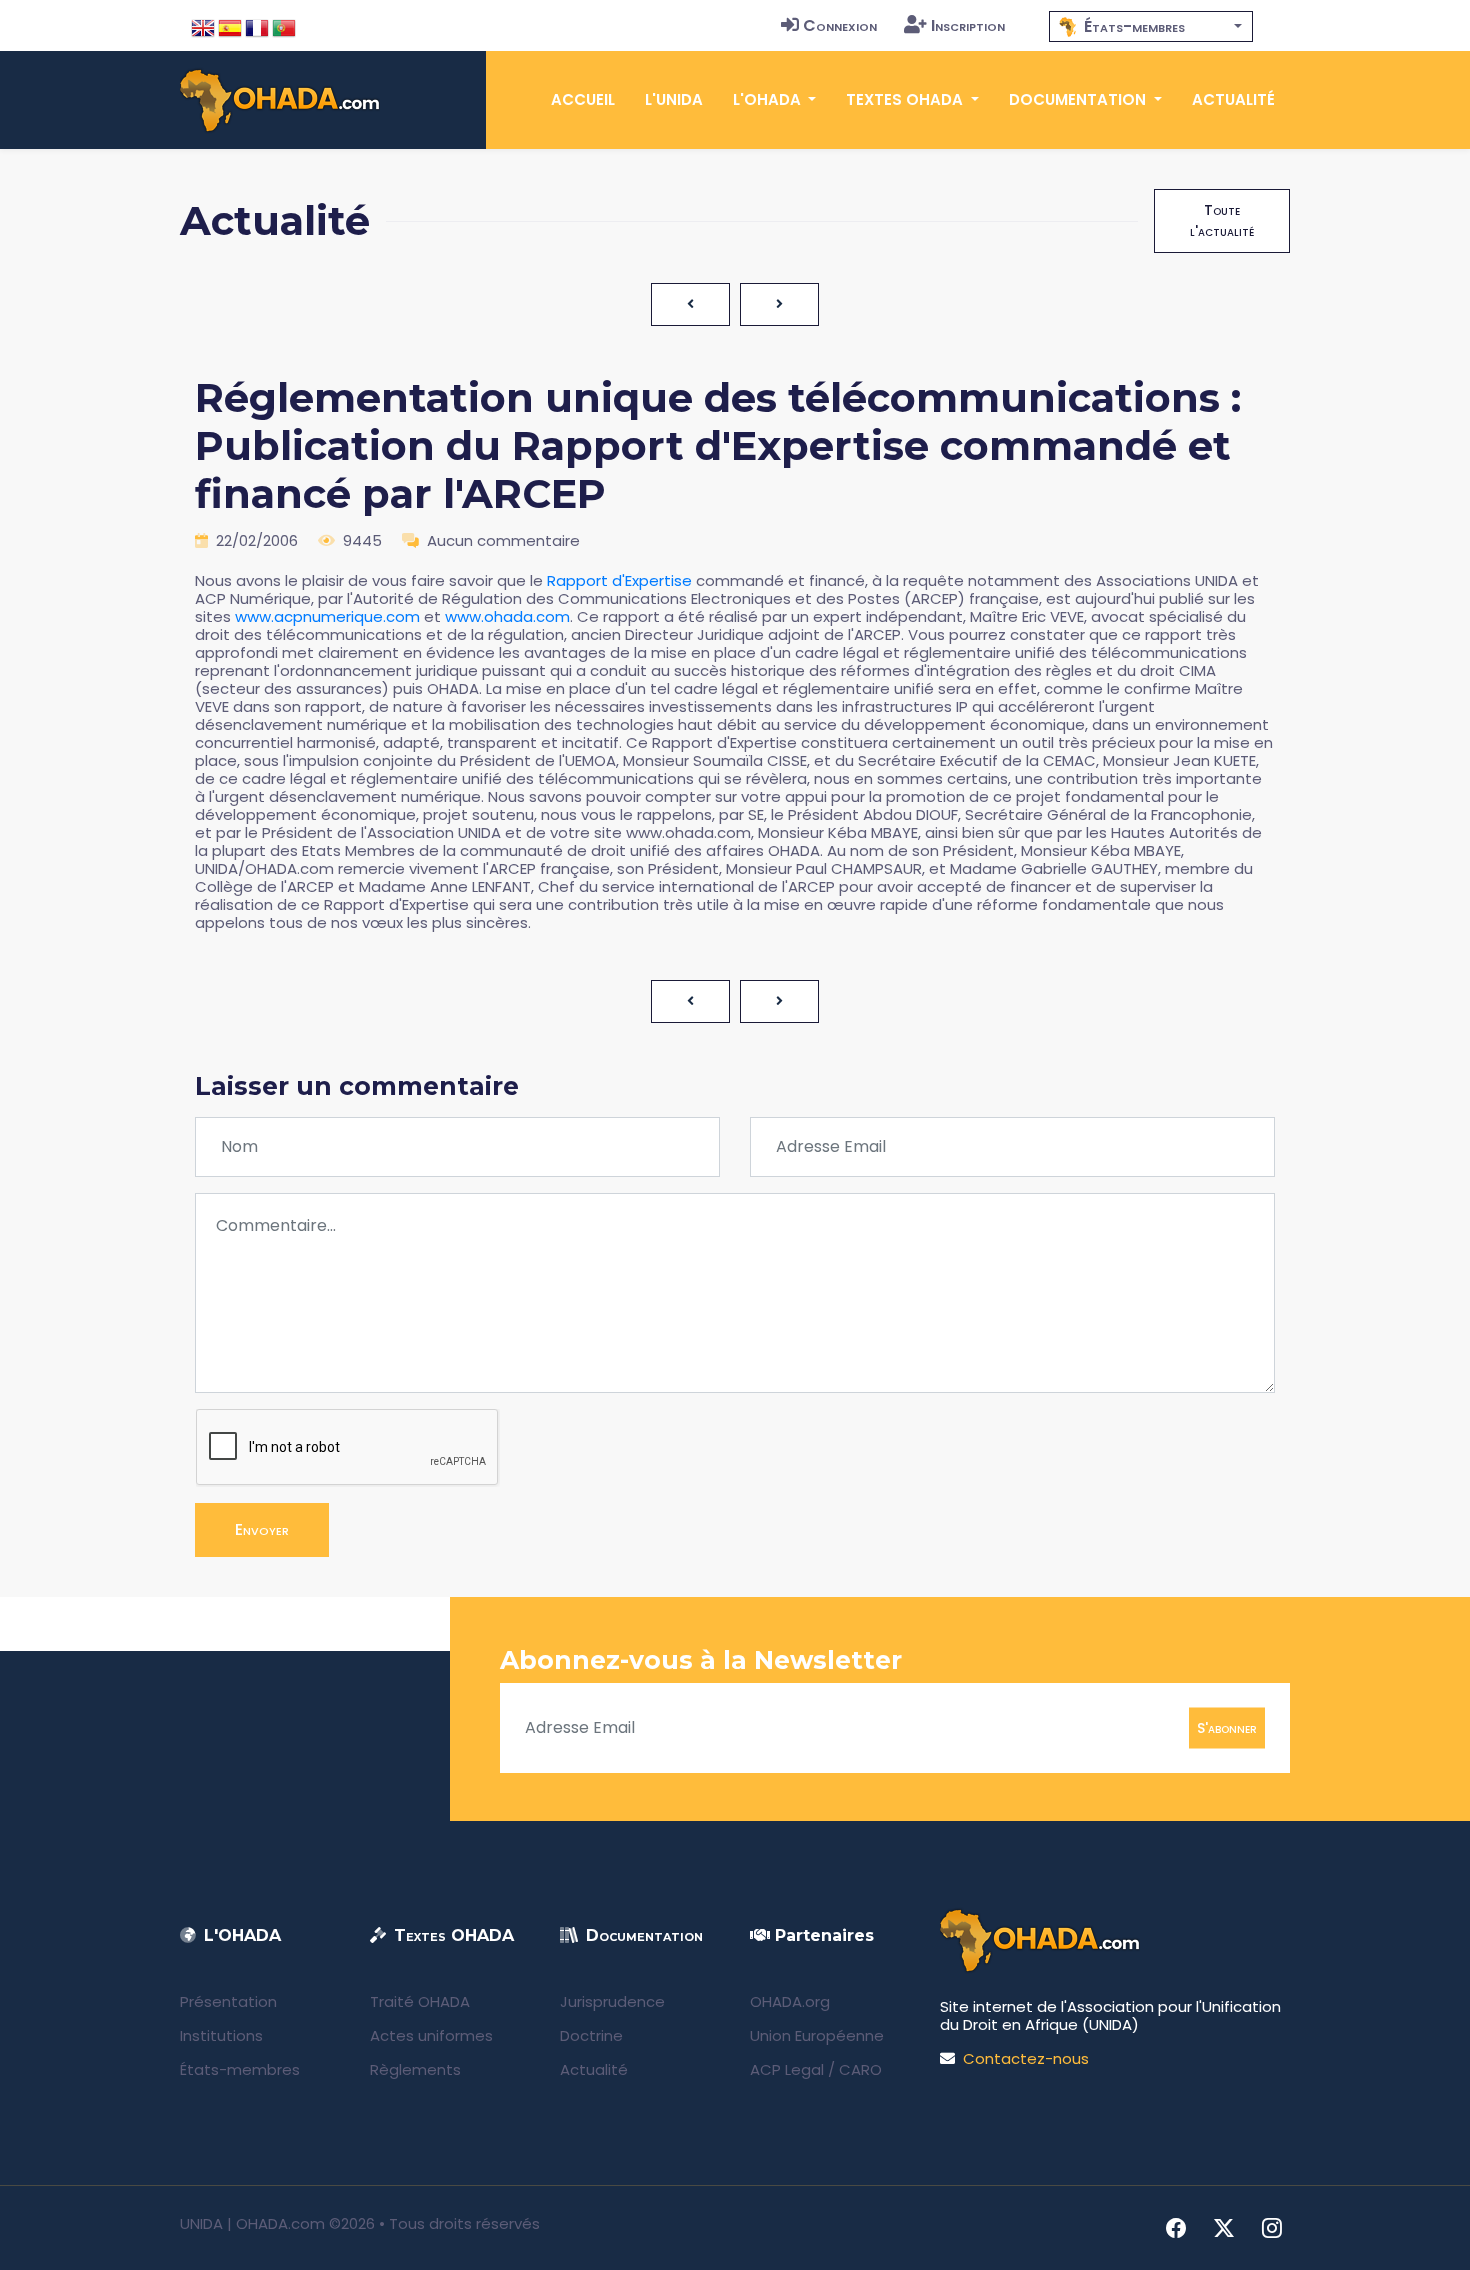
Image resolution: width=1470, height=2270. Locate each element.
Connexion (840, 25)
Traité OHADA (420, 2001)
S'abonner (1227, 1727)
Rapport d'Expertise (619, 580)
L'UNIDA (674, 99)
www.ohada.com (507, 616)
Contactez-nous (1026, 2058)
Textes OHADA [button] (906, 99)
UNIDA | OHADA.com (252, 2223)
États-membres (240, 2069)
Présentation (228, 2001)
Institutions (221, 2035)
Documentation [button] (1079, 99)
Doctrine (591, 2035)
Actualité (1233, 99)
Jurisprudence (612, 2001)
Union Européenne (817, 2035)
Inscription (968, 25)
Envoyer (262, 1529)
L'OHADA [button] (769, 99)
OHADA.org (790, 2001)
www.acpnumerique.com (327, 616)
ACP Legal (787, 2069)
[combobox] (1151, 26)
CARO (860, 2069)
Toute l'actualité (1222, 220)
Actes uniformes (431, 2035)
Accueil (583, 99)
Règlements (415, 2069)
